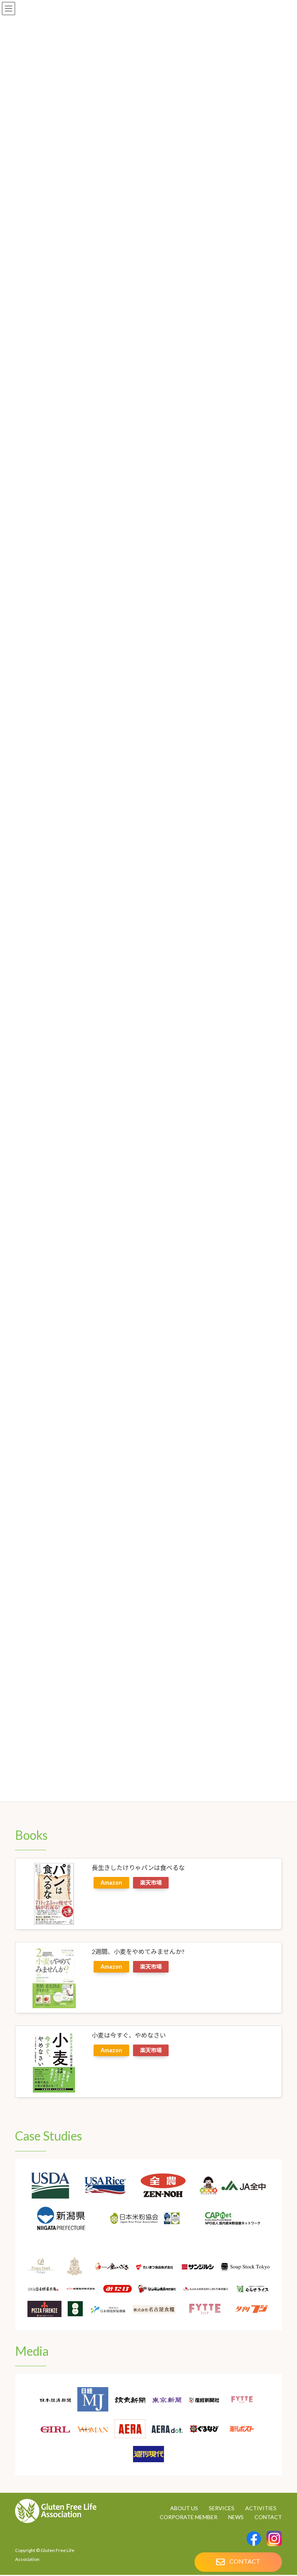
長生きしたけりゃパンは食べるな (138, 1867)
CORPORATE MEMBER (189, 2517)
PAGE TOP (282, 2530)
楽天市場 (151, 1883)
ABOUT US (184, 2508)
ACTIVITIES (261, 2508)
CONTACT (268, 2517)
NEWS (236, 2517)
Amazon (111, 1883)
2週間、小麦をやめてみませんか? (138, 1951)
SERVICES (222, 2508)
